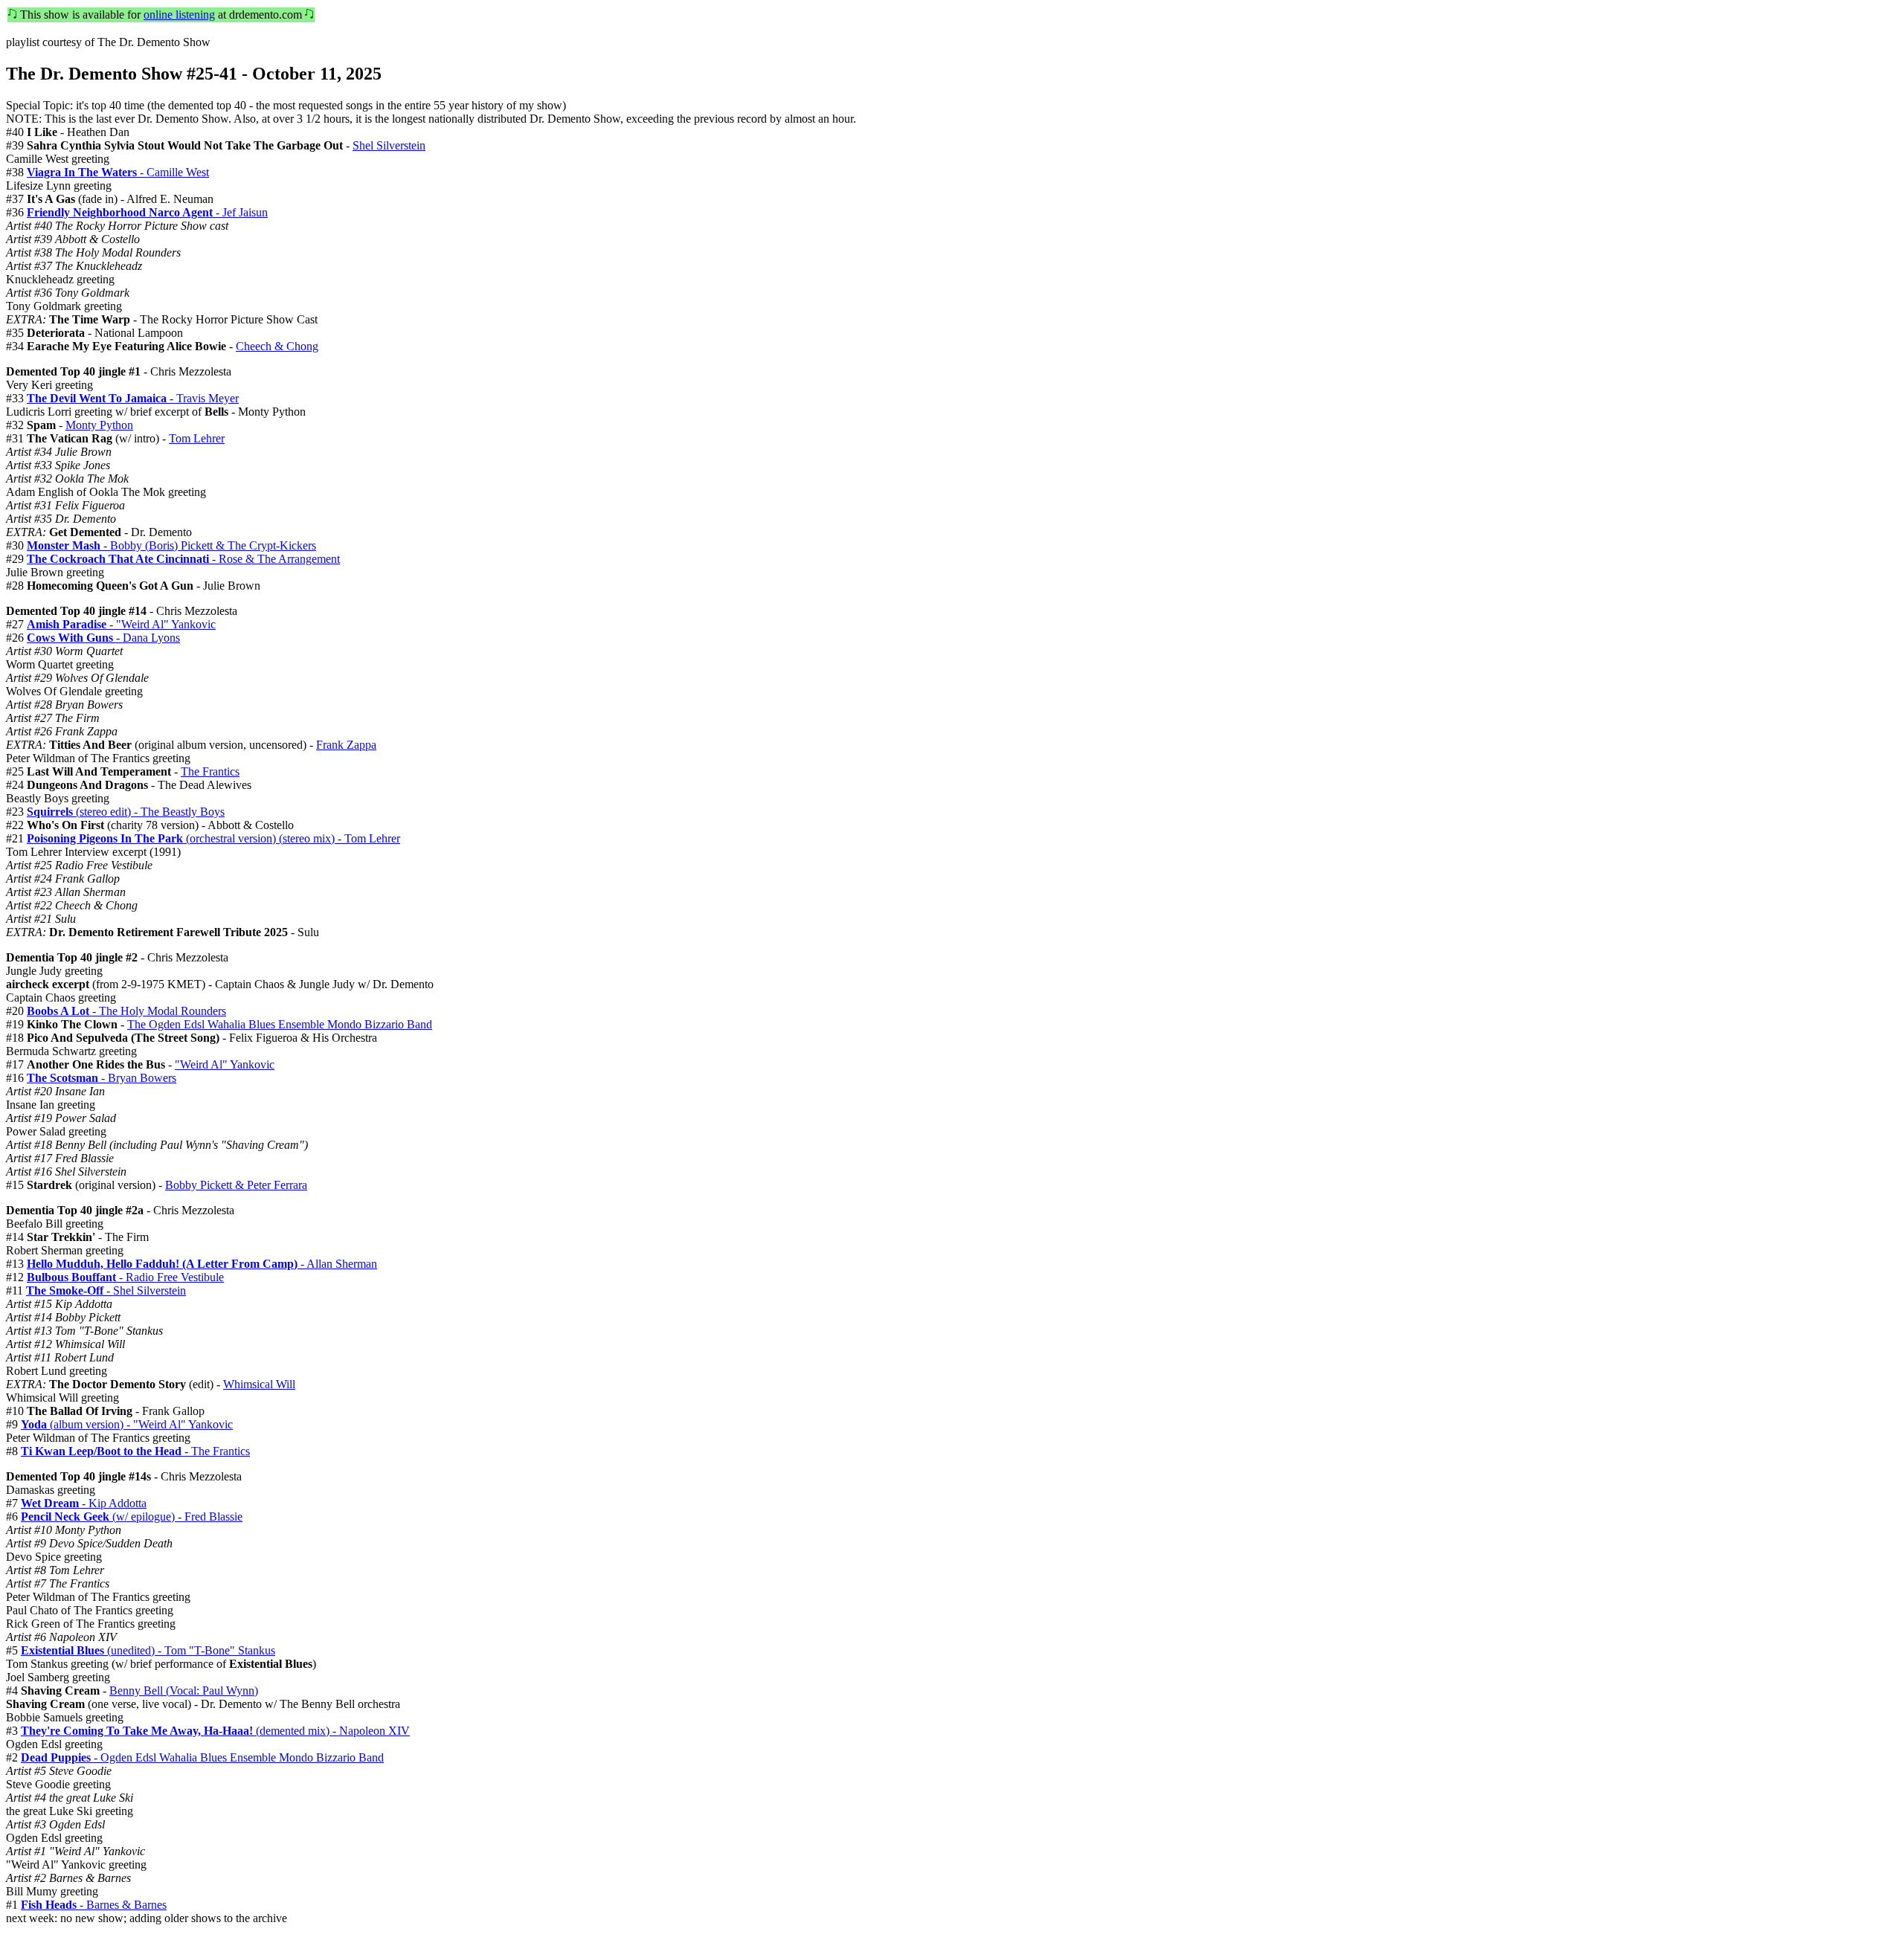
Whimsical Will (259, 1384)
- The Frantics (135, 1451)
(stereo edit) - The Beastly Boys (126, 812)
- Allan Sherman (202, 1264)
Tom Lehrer (197, 438)
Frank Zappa (346, 745)
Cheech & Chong (277, 346)
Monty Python (99, 425)
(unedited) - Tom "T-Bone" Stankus (148, 1650)
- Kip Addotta (84, 1503)
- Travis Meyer (133, 398)
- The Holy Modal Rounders (126, 1011)
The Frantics (210, 771)
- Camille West (118, 172)
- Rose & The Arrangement (183, 559)
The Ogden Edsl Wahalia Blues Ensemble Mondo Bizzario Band (280, 1024)
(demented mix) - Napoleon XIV (215, 1731)
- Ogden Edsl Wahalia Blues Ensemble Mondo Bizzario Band (202, 1757)
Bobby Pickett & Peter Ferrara (236, 1185)
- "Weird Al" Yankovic (121, 624)
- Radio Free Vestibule (125, 1277)
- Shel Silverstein (106, 1290)
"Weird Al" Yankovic (225, 1064)
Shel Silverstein (389, 145)
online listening (179, 14)
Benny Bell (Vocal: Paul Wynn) (184, 1691)
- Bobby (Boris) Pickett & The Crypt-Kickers (171, 545)
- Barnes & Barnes (94, 1905)
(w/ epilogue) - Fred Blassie (132, 1517)
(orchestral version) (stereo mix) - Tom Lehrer (213, 838)
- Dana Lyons (103, 638)
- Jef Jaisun (147, 212)
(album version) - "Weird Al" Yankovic (127, 1424)
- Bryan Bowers (102, 1078)
